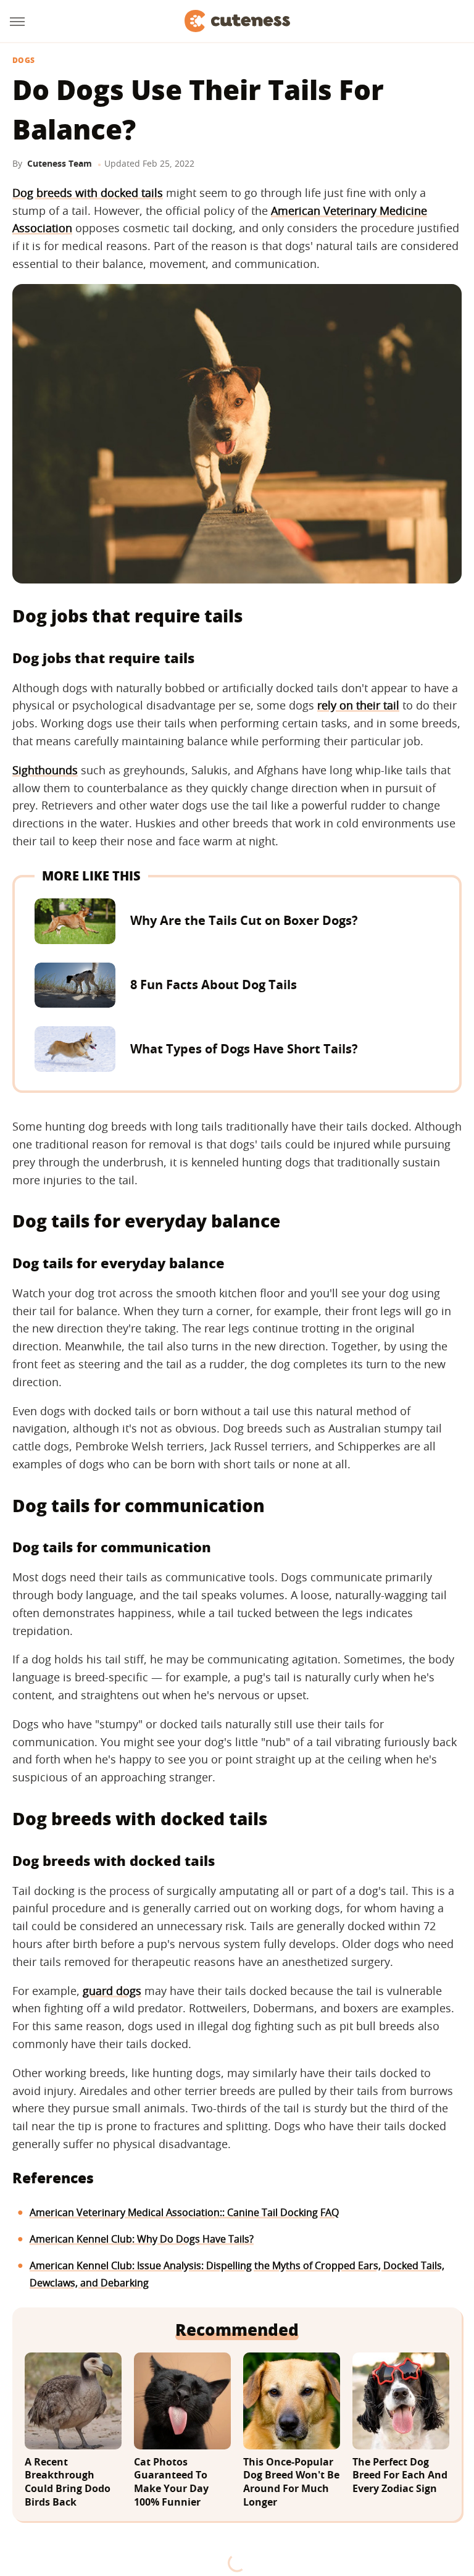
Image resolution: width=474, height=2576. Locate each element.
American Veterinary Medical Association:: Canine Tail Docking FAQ (184, 2212)
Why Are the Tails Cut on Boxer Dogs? (244, 920)
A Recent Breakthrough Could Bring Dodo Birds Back (68, 2482)
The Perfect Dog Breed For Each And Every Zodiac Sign (400, 2475)
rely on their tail (358, 705)
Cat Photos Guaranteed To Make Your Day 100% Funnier (171, 2482)
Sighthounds (45, 770)
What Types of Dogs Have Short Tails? (244, 1049)
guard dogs (112, 1991)
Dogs (23, 61)
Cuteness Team (60, 163)
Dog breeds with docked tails (88, 193)
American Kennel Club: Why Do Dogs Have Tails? (142, 2239)
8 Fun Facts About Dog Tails (214, 985)
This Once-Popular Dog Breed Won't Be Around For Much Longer (291, 2482)
